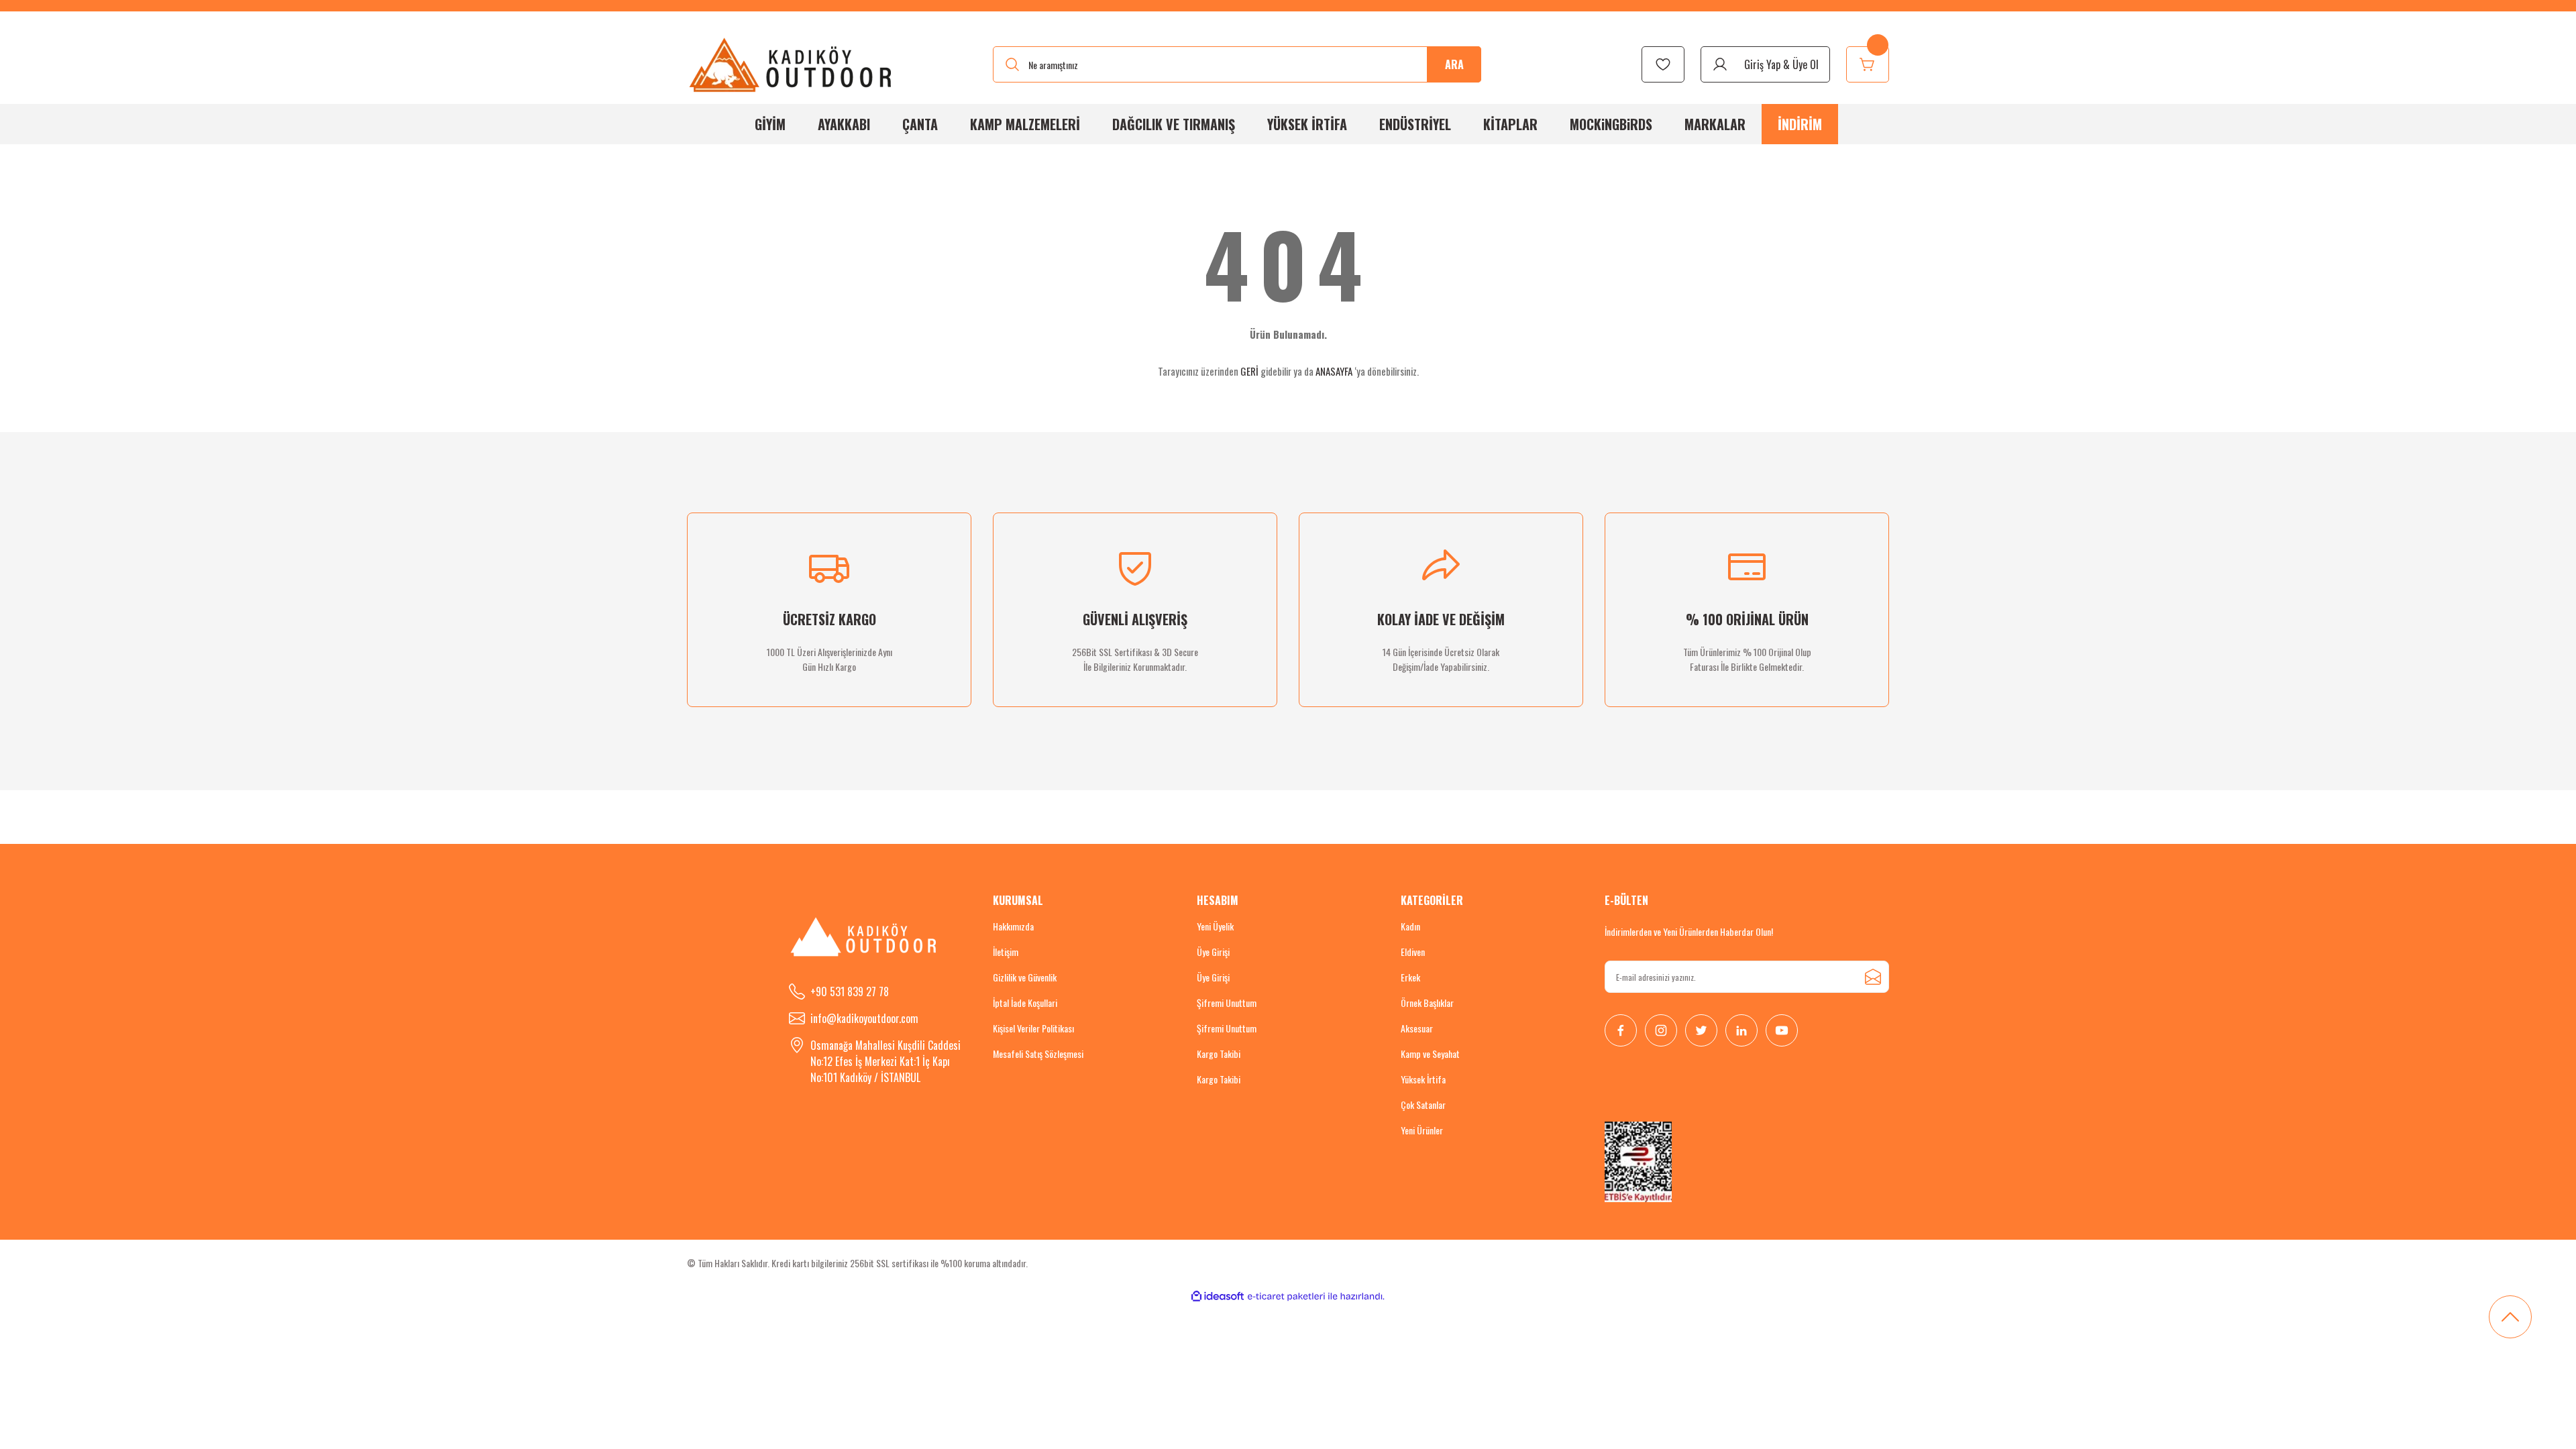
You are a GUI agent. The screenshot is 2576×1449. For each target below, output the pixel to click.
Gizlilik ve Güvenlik (1025, 977)
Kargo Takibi (1219, 1054)
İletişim (1006, 952)
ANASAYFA (1334, 371)
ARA (1454, 64)
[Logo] (791, 64)
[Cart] (1868, 64)
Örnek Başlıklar (1427, 1003)
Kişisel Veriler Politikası (1033, 1028)
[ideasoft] (1218, 1296)
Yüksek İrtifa (1423, 1079)
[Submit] (1873, 977)
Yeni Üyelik (1215, 926)
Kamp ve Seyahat (1430, 1054)
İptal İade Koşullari (1025, 1003)
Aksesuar (1417, 1028)
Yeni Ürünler (1422, 1130)
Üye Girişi (1213, 952)
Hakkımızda (1013, 926)
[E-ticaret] (1286, 1297)
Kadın (1410, 926)
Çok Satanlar (1423, 1105)
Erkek (1410, 977)
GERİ (1249, 371)
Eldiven (1413, 952)
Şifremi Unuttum (1227, 1003)
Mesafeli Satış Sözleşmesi (1038, 1054)
